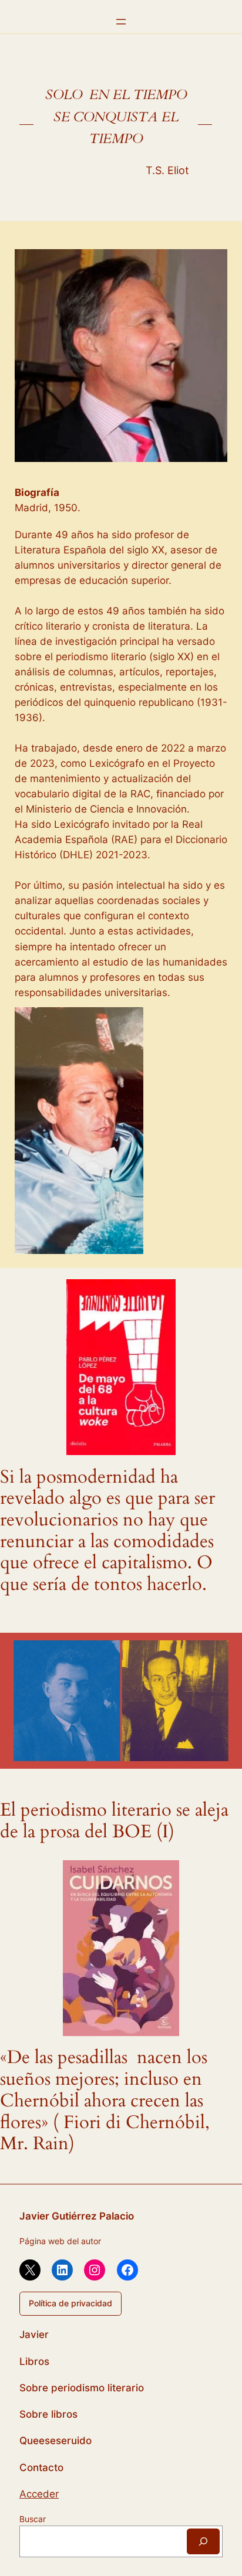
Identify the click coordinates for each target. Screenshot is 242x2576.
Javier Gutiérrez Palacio (77, 2216)
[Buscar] (203, 2541)
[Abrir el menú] (121, 22)
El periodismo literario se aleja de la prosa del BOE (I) (114, 1821)
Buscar (33, 2519)
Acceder (39, 2494)
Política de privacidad (70, 2303)
